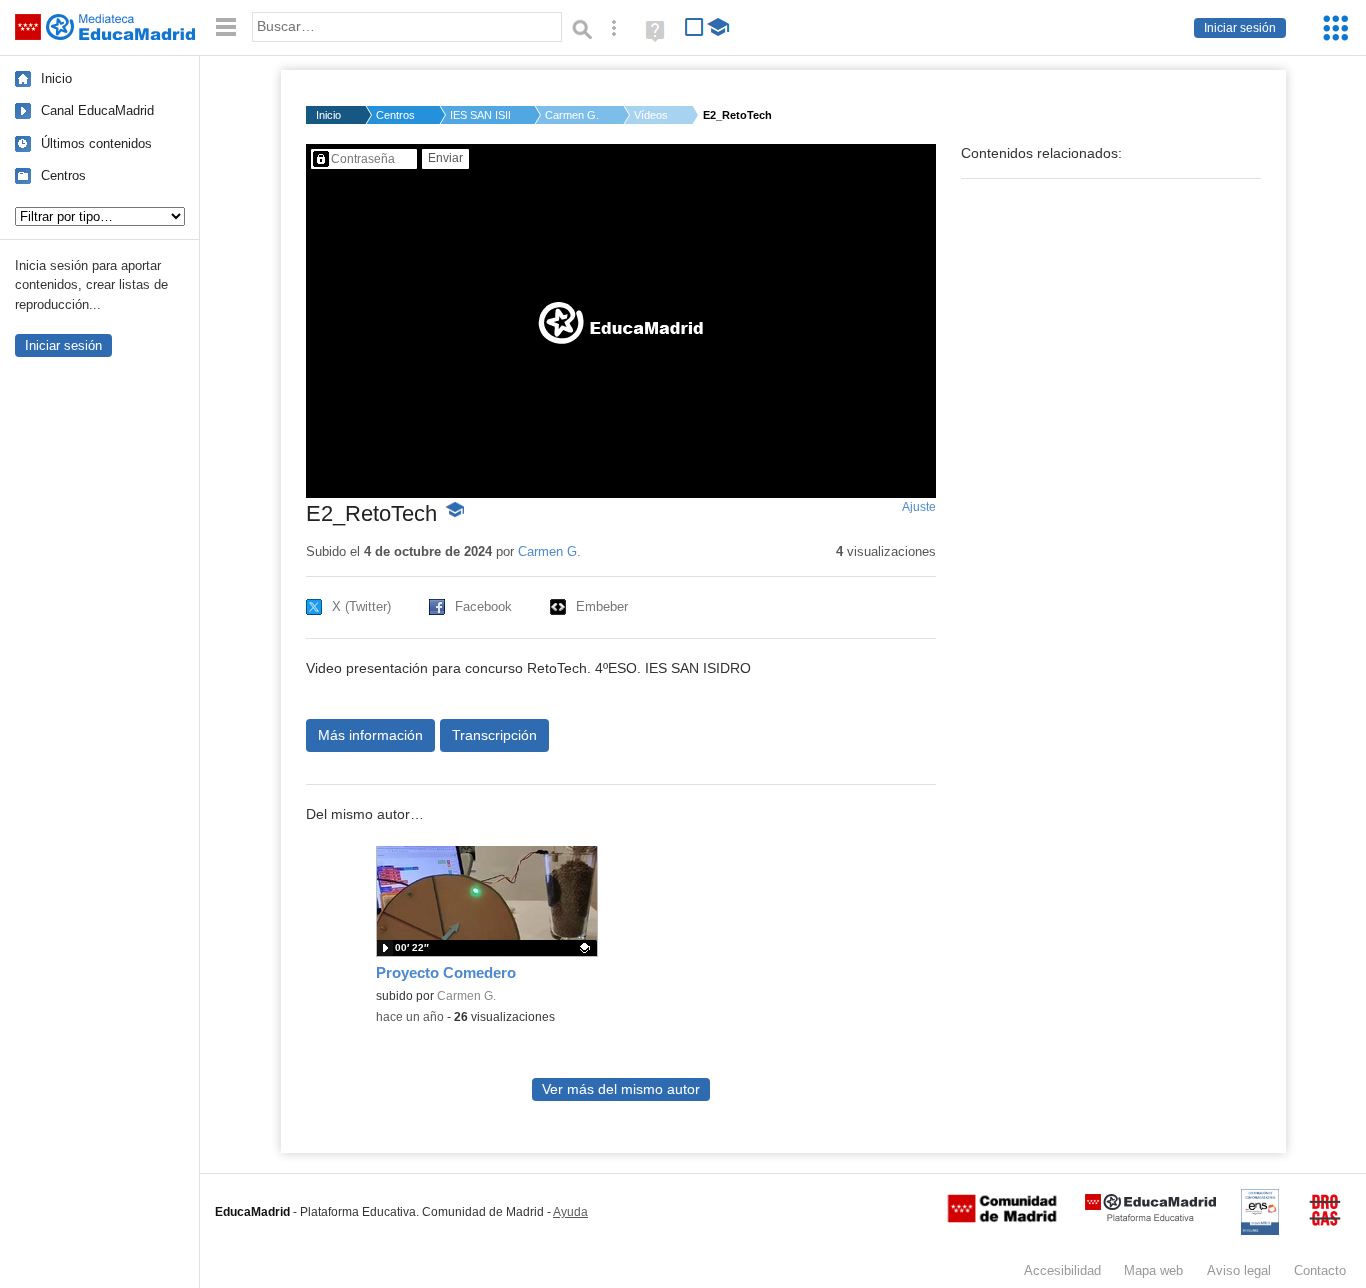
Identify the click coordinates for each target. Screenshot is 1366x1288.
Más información (370, 735)
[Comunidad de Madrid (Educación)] (1002, 1218)
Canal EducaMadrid (97, 110)
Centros (63, 175)
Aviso (1239, 1270)
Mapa (1153, 1270)
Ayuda (570, 1212)
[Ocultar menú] (226, 27)
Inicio (56, 78)
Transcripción (494, 735)
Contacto (1320, 1270)
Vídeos (651, 115)
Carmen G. (572, 115)
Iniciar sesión (1240, 28)
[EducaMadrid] (1150, 1217)
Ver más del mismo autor (621, 1089)
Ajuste (919, 507)
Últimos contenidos (96, 143)
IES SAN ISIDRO (480, 115)
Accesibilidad (1062, 1270)
